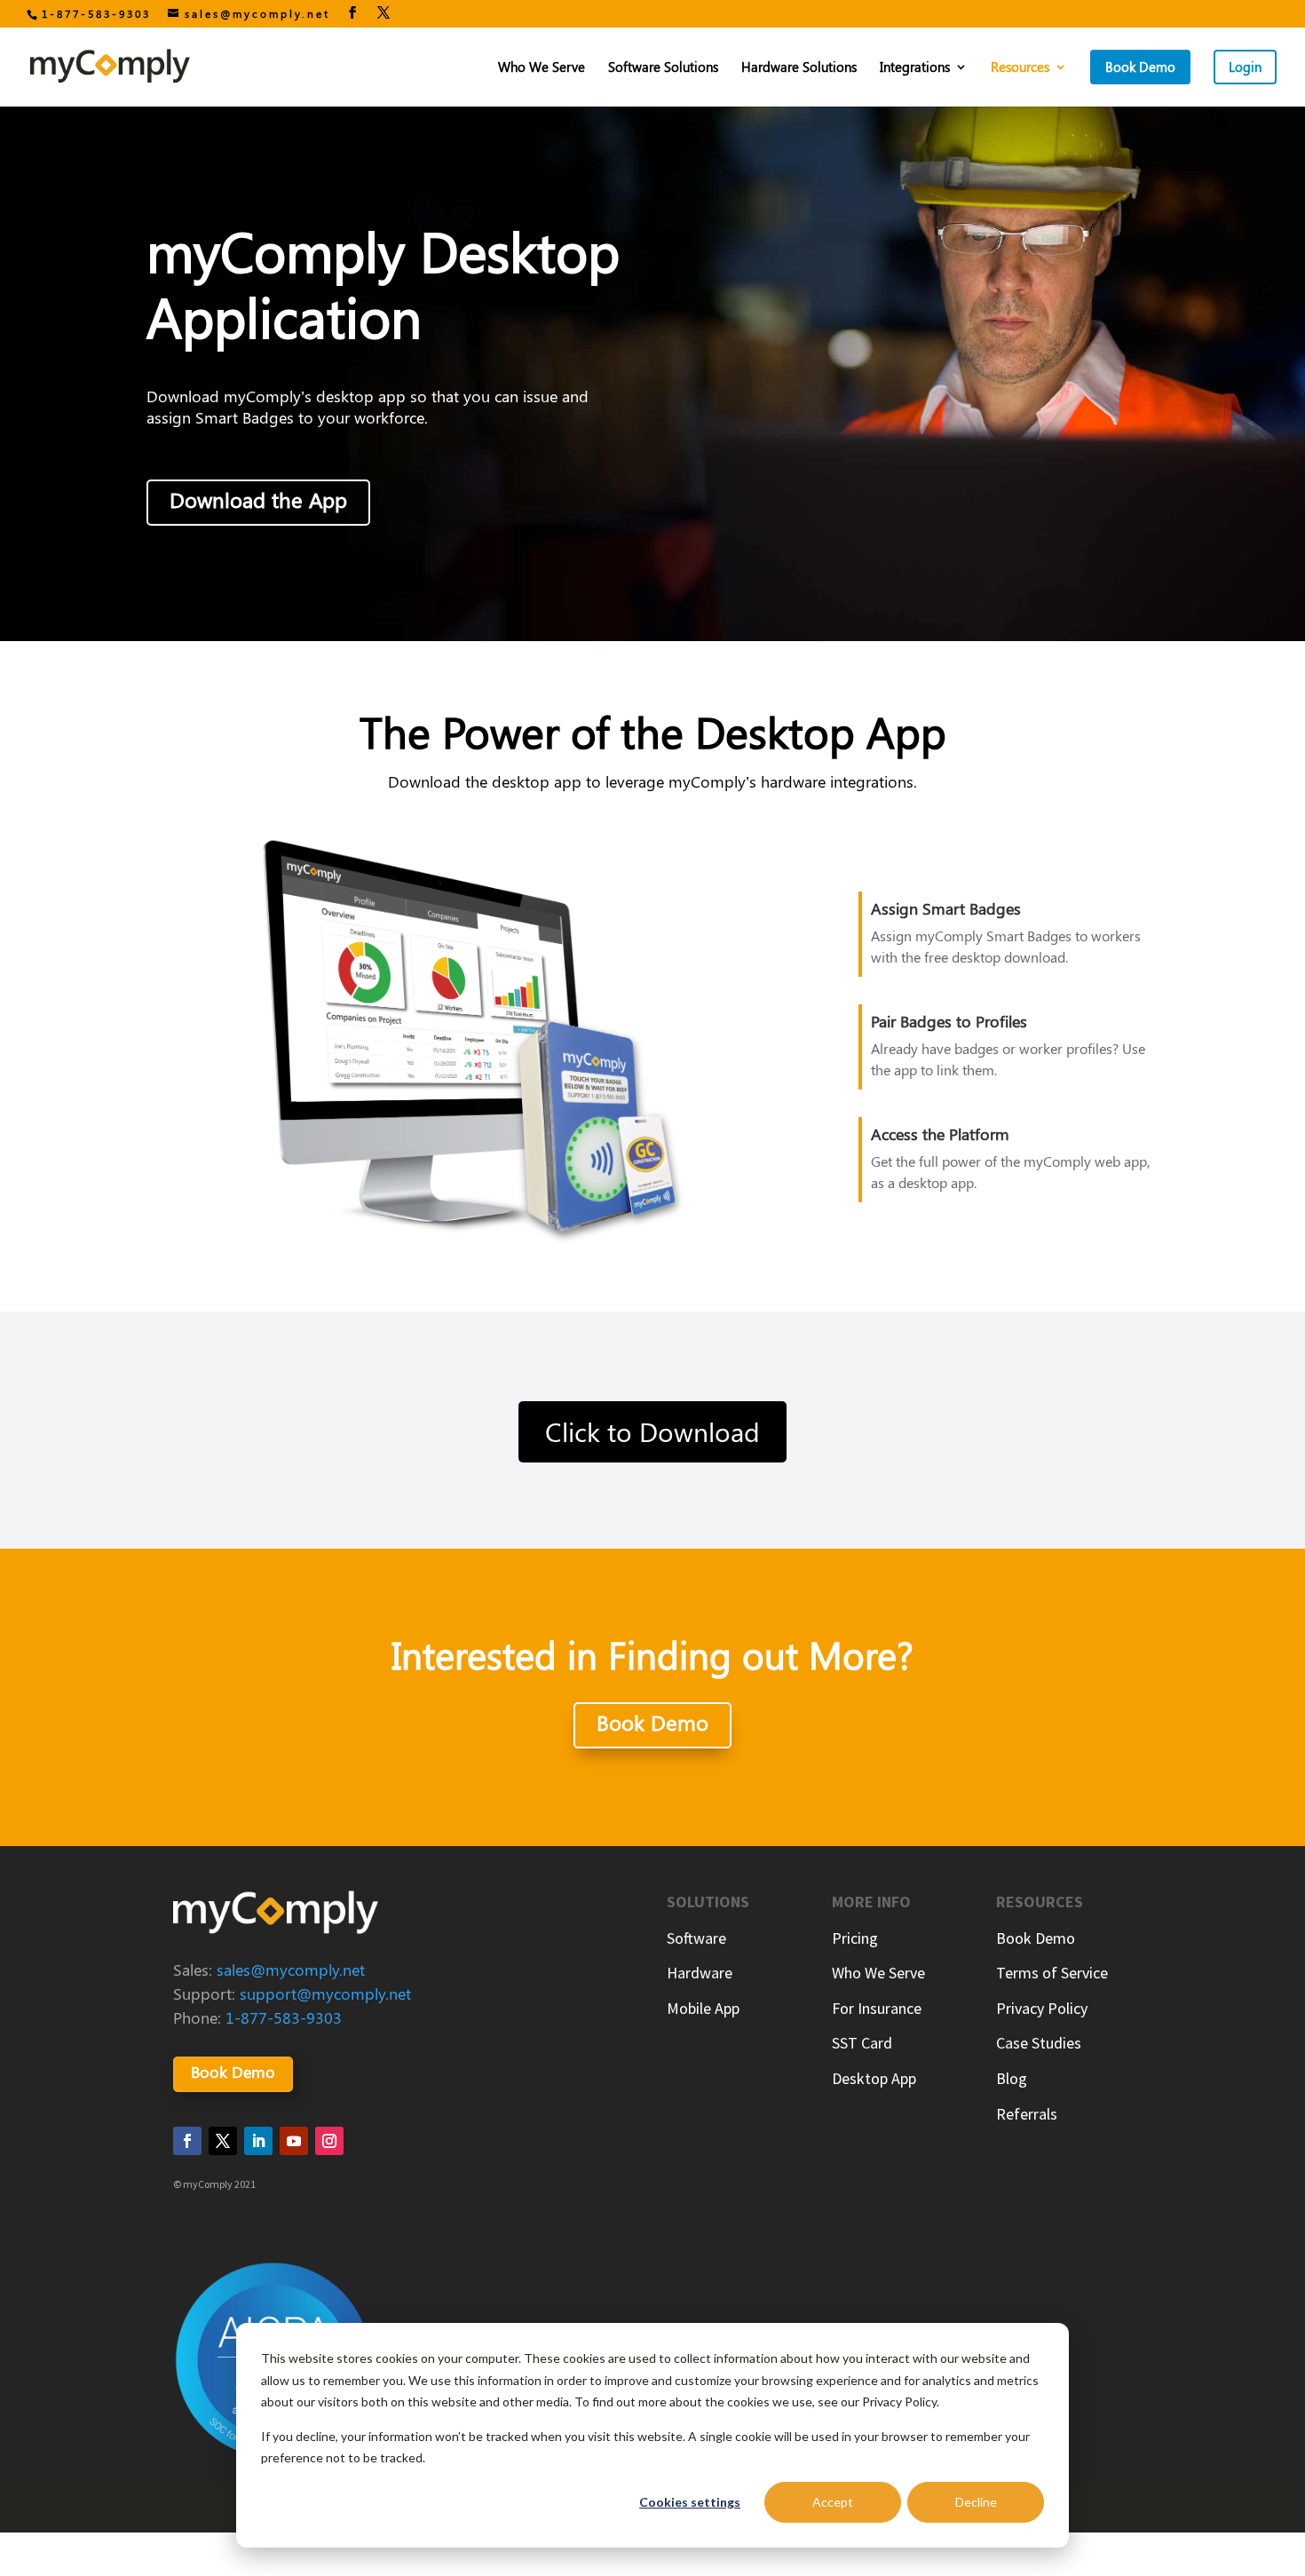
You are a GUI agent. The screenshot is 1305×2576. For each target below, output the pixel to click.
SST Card (862, 2043)
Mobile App (703, 2008)
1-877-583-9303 (96, 13)
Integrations (915, 68)
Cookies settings (690, 2502)
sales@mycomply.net (291, 1970)
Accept (833, 2502)
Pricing (855, 1938)
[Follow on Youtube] (294, 2141)
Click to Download (652, 1431)
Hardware (700, 1973)
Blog (1012, 2078)
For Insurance (877, 2008)
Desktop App (874, 2078)
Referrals (1027, 2114)
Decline (976, 2502)
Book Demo (652, 1722)
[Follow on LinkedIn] (258, 2141)
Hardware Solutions (799, 68)
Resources (1020, 68)
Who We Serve (542, 68)
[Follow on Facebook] (187, 2141)
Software (696, 1938)
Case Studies (1039, 2043)
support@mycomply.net (325, 1993)
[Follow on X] (223, 2141)
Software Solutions (663, 68)
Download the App (258, 499)
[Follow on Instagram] (329, 2141)
